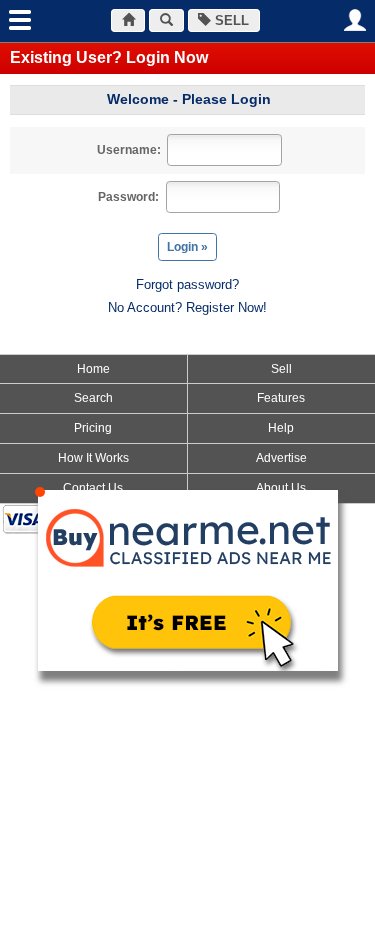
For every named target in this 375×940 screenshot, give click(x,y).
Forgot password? (187, 284)
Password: (128, 197)
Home (93, 369)
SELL (230, 20)
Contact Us (93, 488)
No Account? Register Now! (187, 307)
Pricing (93, 428)
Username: (129, 150)
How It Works (93, 458)
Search (93, 398)
